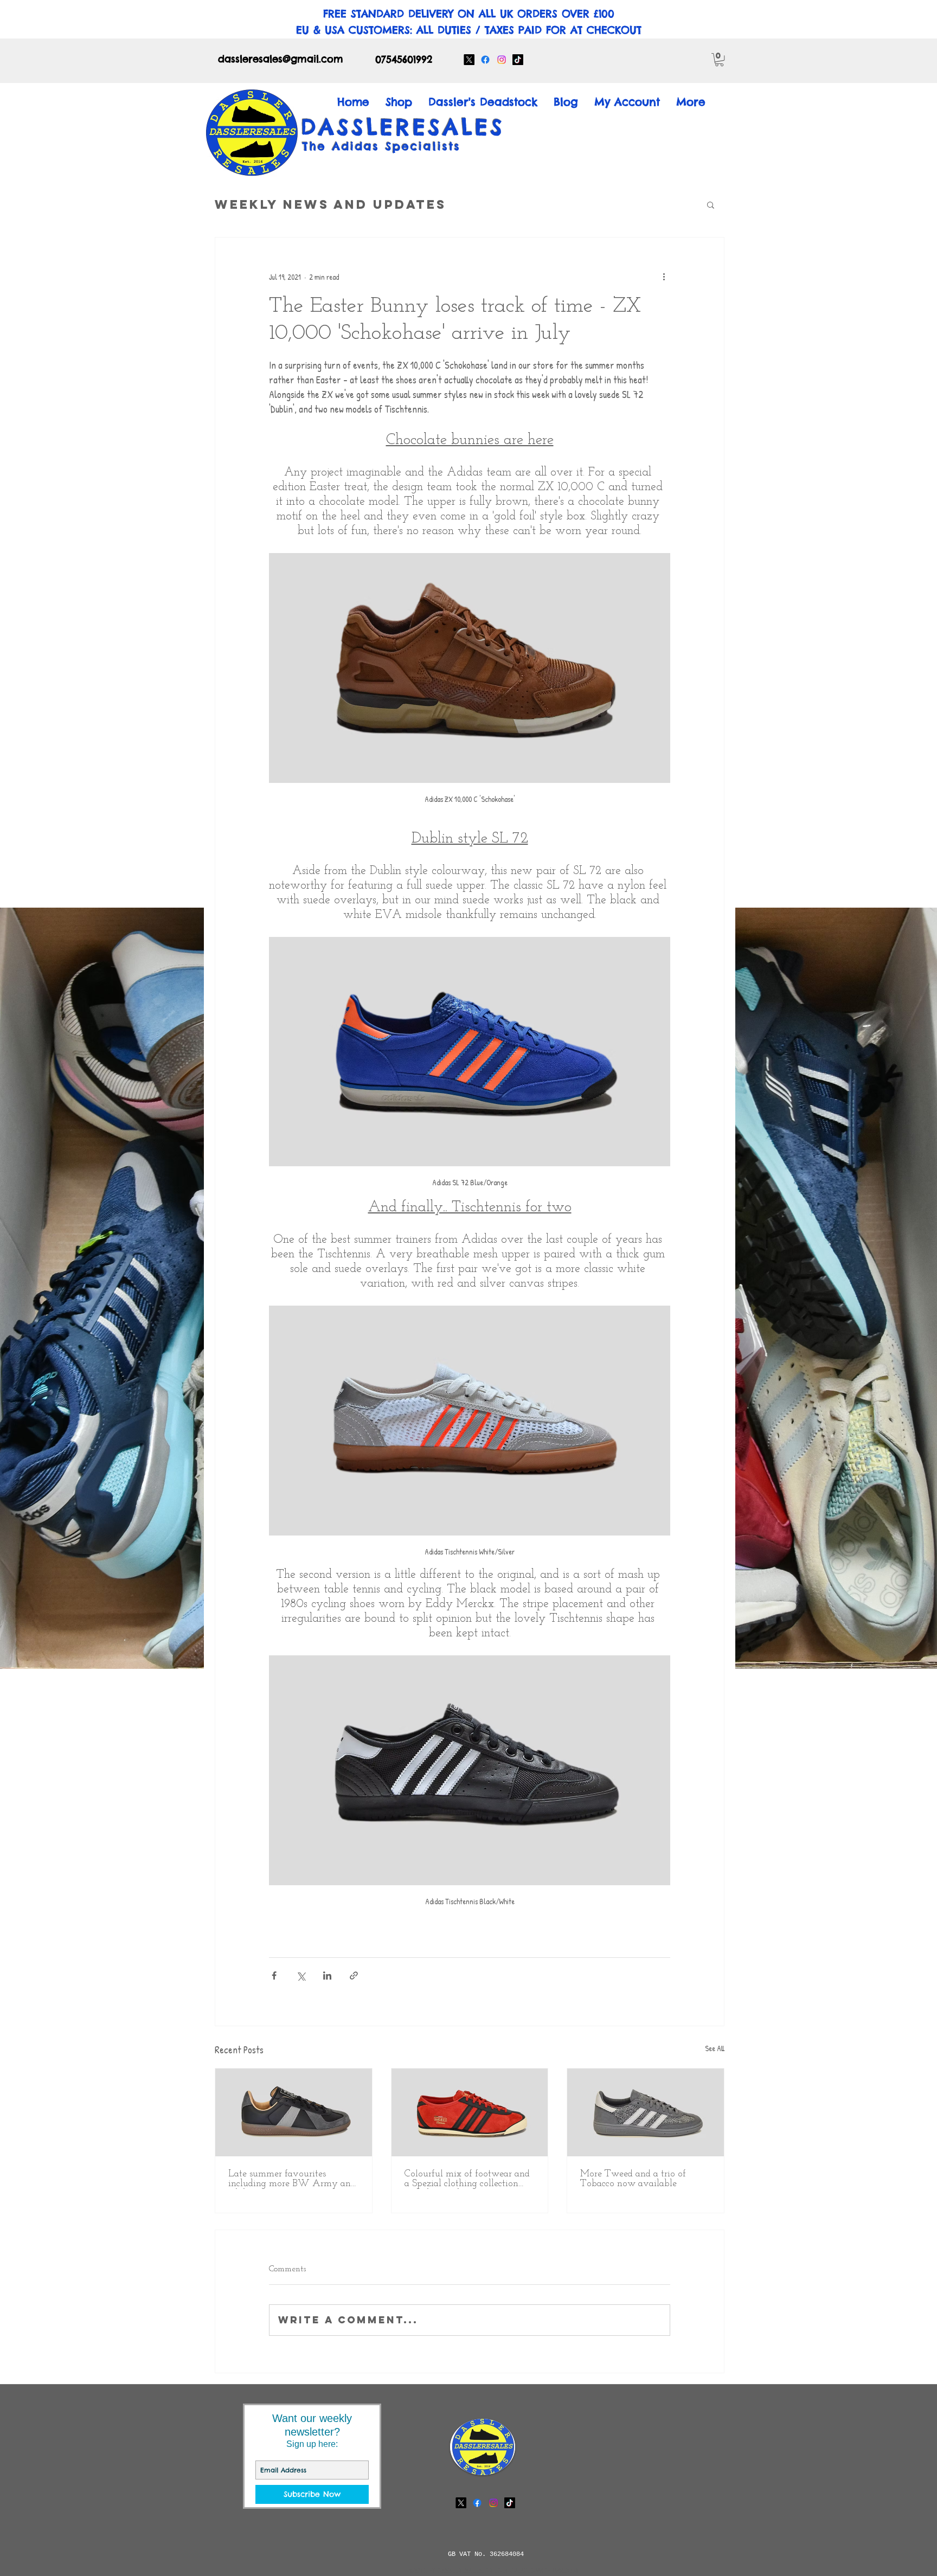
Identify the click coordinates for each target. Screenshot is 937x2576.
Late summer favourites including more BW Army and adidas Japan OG (292, 2179)
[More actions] (664, 277)
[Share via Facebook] (274, 1976)
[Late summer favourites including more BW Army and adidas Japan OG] (294, 2112)
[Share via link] (354, 1976)
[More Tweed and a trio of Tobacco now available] (646, 2112)
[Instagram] (502, 60)
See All (715, 2048)
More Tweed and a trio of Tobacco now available (633, 2179)
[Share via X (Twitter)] (301, 1976)
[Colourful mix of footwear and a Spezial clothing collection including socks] (470, 2112)
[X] (469, 60)
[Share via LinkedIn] (327, 1976)
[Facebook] (485, 60)
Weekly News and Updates (330, 204)
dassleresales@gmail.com (281, 59)
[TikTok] (518, 60)
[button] (719, 60)
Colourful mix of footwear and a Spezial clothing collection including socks (467, 2179)
